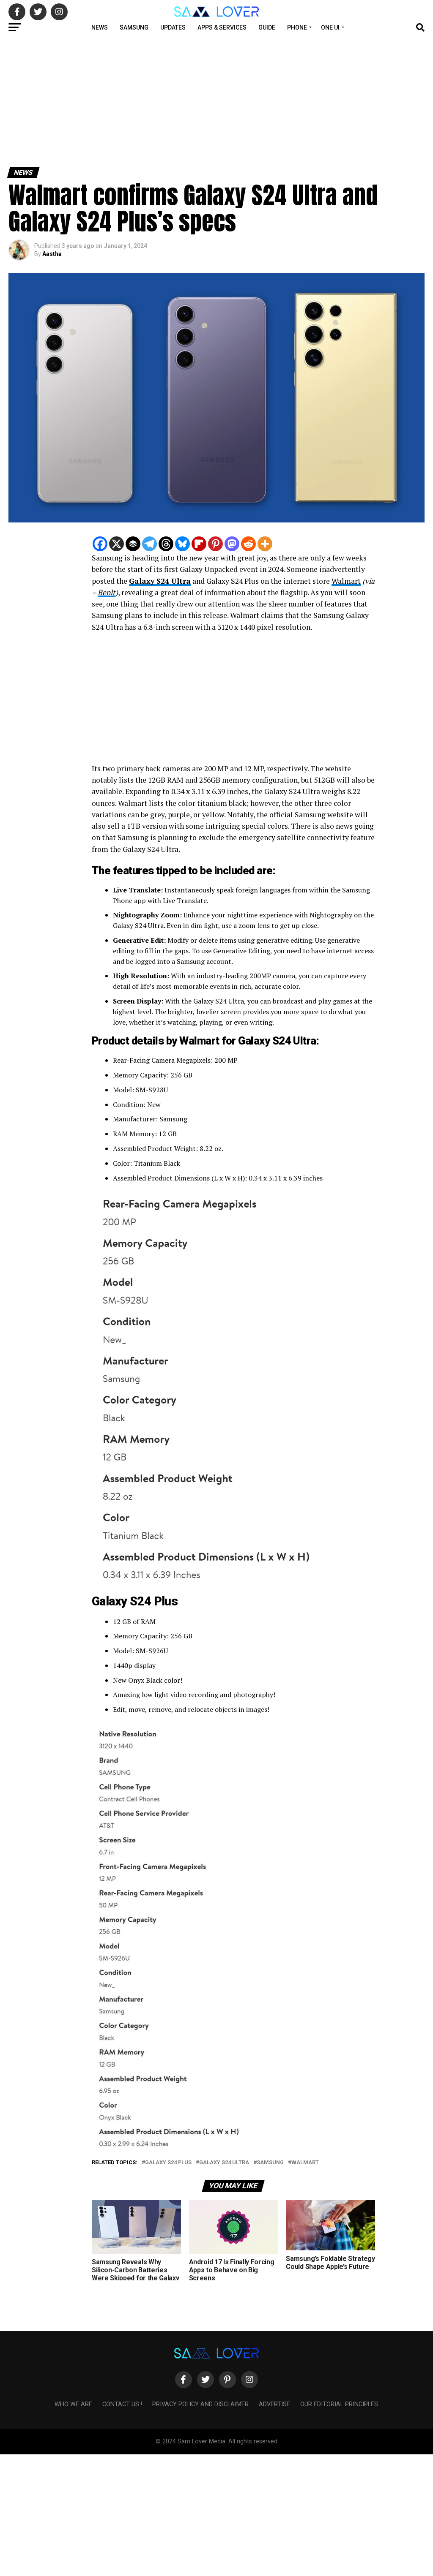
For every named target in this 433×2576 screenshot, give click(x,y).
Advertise (274, 2404)
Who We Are (73, 2404)
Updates (173, 27)
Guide (267, 27)
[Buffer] (133, 544)
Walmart (346, 581)
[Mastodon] (232, 544)
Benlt (107, 592)
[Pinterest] (215, 544)
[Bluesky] (182, 544)
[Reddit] (248, 544)
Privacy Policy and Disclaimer (200, 2404)
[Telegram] (149, 544)
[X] (116, 544)
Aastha (52, 254)
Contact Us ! (122, 2404)
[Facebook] (100, 544)
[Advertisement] (216, 101)
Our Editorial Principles (339, 2404)
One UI (330, 27)
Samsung (134, 27)
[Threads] (166, 544)
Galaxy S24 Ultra (160, 581)
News (100, 27)
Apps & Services (222, 27)
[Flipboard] (199, 544)
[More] (265, 544)
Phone (297, 27)
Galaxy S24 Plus (168, 2163)
